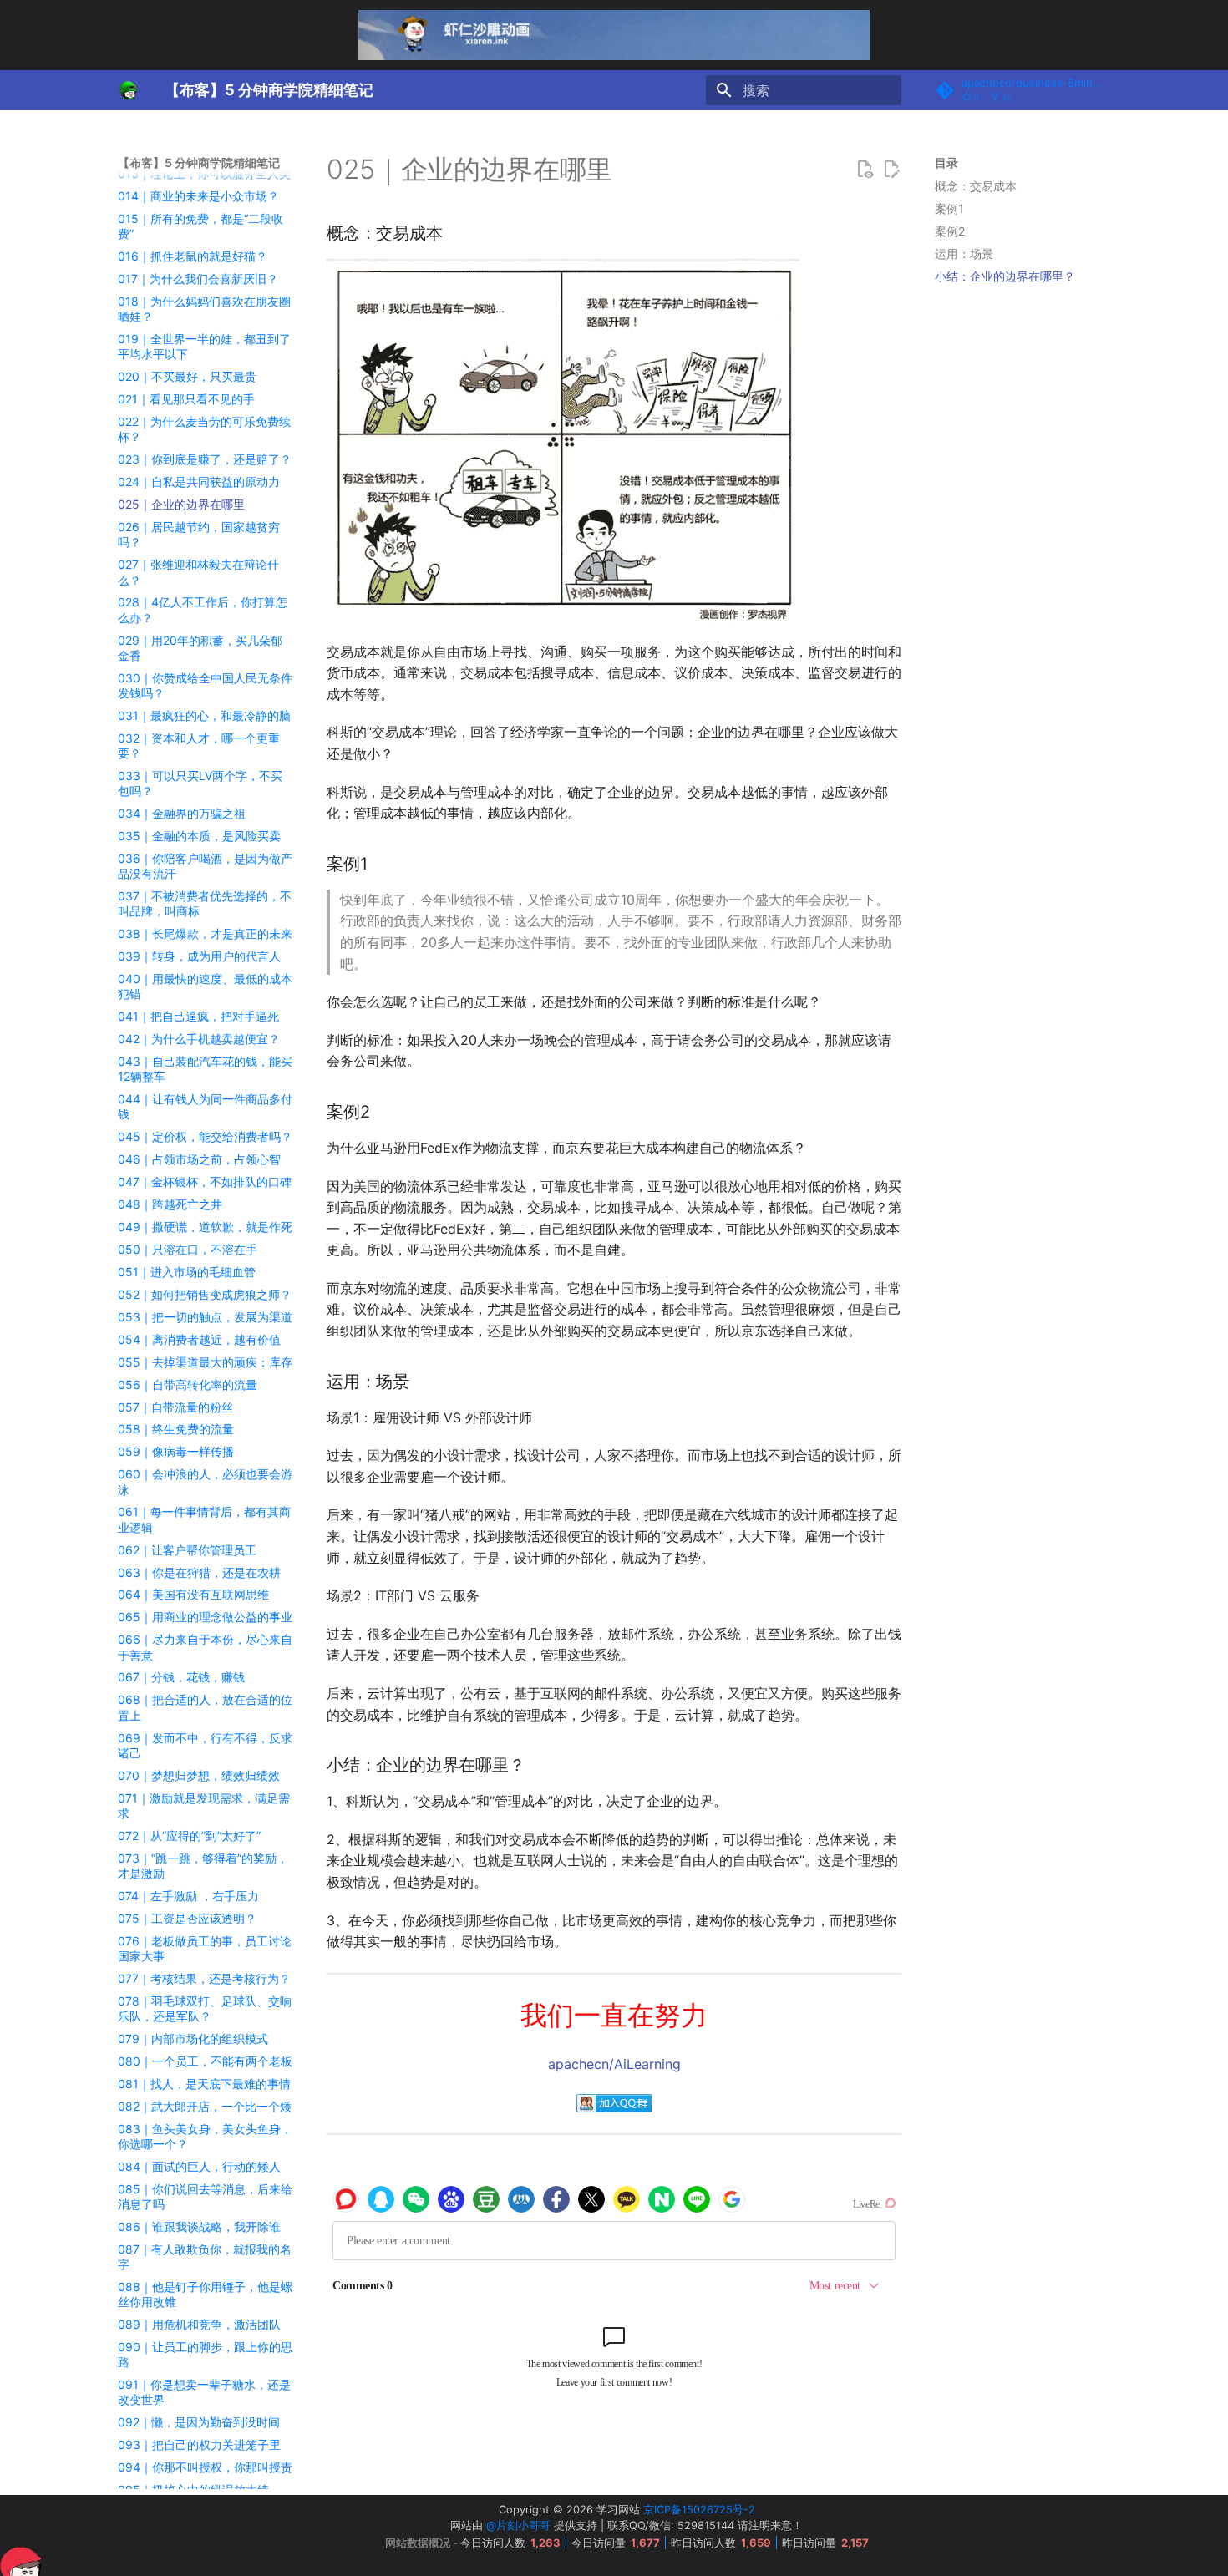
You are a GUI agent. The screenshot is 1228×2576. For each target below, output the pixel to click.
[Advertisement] (1021, 556)
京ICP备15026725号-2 (699, 2510)
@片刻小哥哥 (518, 2525)
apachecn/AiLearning (614, 2064)
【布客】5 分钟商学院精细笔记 (199, 162)
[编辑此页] (891, 170)
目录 (946, 162)
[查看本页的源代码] (865, 170)
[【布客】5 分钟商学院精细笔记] (128, 90)
